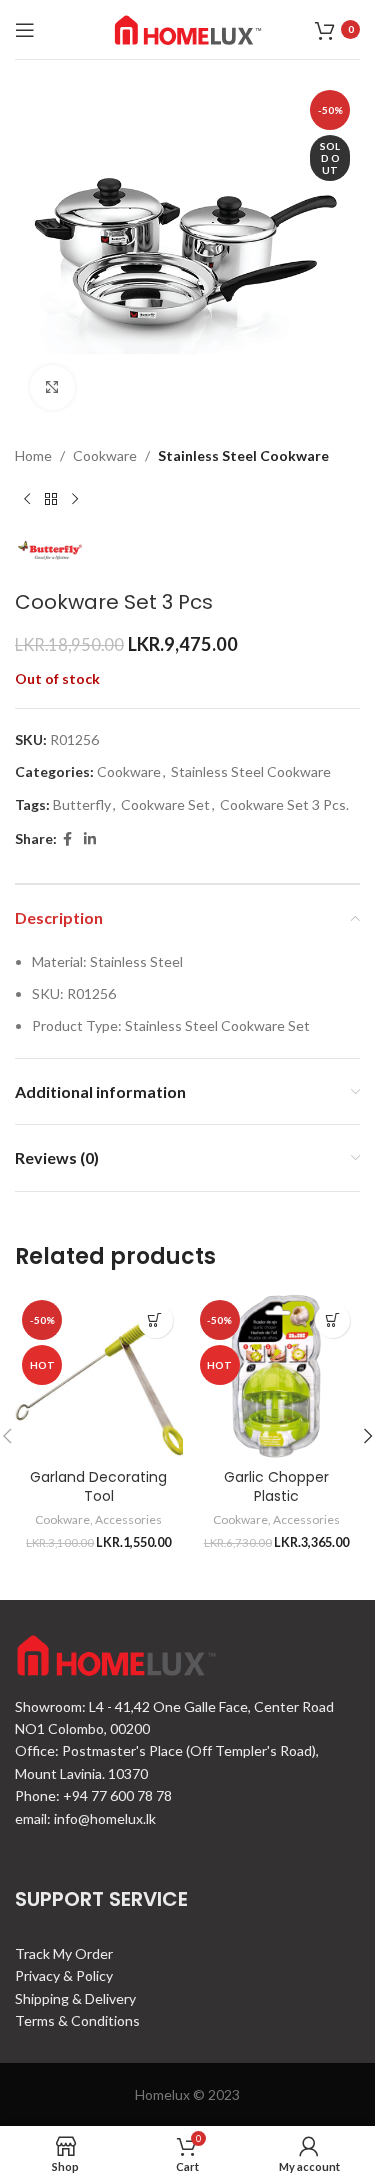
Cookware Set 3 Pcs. (284, 804)
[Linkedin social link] (90, 839)
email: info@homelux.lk (85, 1818)
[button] (155, 1320)
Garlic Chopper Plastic (276, 1487)
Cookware (105, 455)
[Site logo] (188, 27)
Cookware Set (165, 804)
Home (33, 455)
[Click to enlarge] (52, 387)
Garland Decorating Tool (98, 1487)
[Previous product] (27, 499)
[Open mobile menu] (25, 30)
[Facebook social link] (67, 839)
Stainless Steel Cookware (243, 455)
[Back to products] (51, 499)
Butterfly (82, 804)
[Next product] (75, 499)
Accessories (128, 1519)
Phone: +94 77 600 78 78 (93, 1795)
